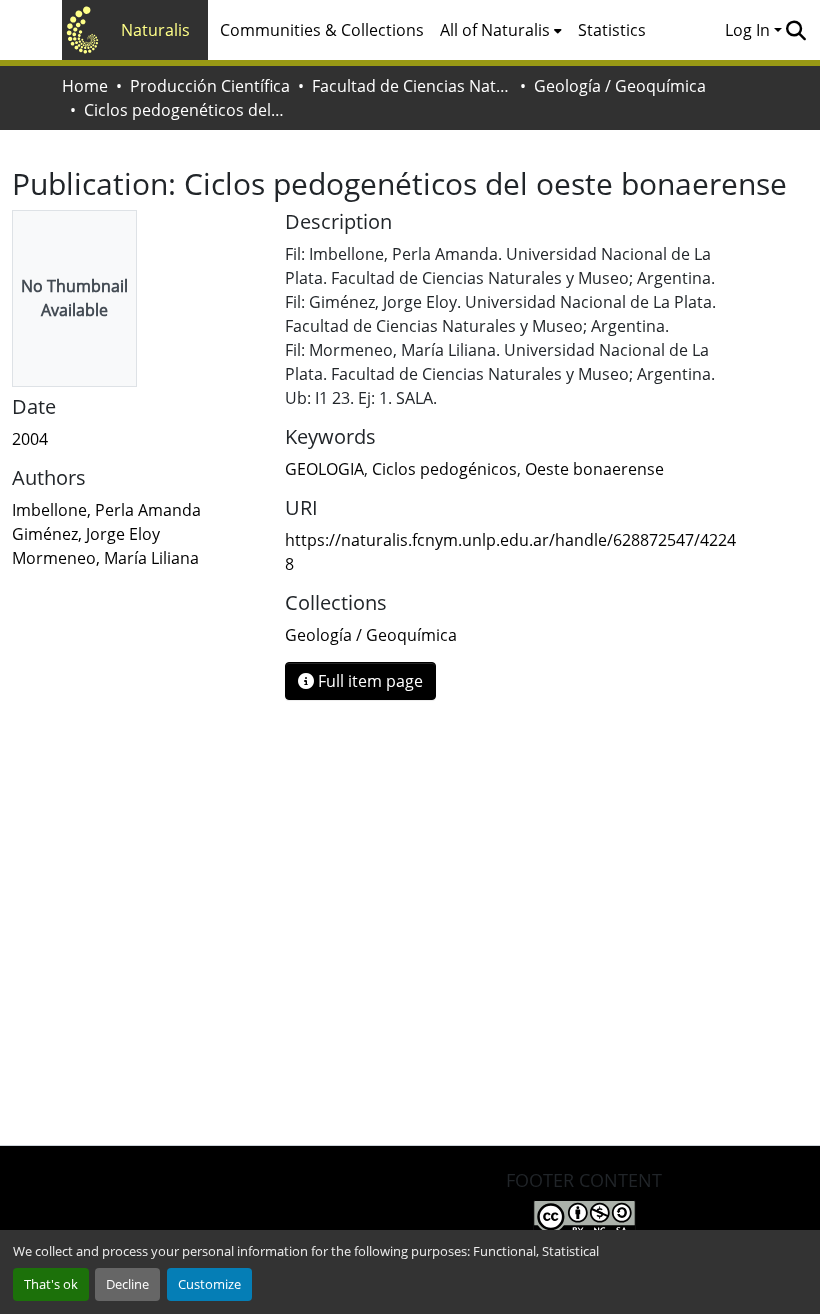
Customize (209, 1284)
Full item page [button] (368, 681)
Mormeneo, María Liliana (105, 558)
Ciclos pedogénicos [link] (444, 469)
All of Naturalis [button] (495, 30)
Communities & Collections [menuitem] (322, 30)
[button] (795, 30)
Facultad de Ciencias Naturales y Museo (412, 86)
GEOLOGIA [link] (324, 469)
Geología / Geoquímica (620, 86)
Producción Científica (210, 86)
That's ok (51, 1284)
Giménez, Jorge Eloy (86, 534)
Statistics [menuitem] (612, 30)
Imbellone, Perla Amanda (106, 510)
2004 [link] (30, 439)
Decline (127, 1284)
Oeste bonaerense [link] (594, 469)
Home (85, 86)
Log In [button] (749, 30)
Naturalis (155, 30)
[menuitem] (501, 30)
